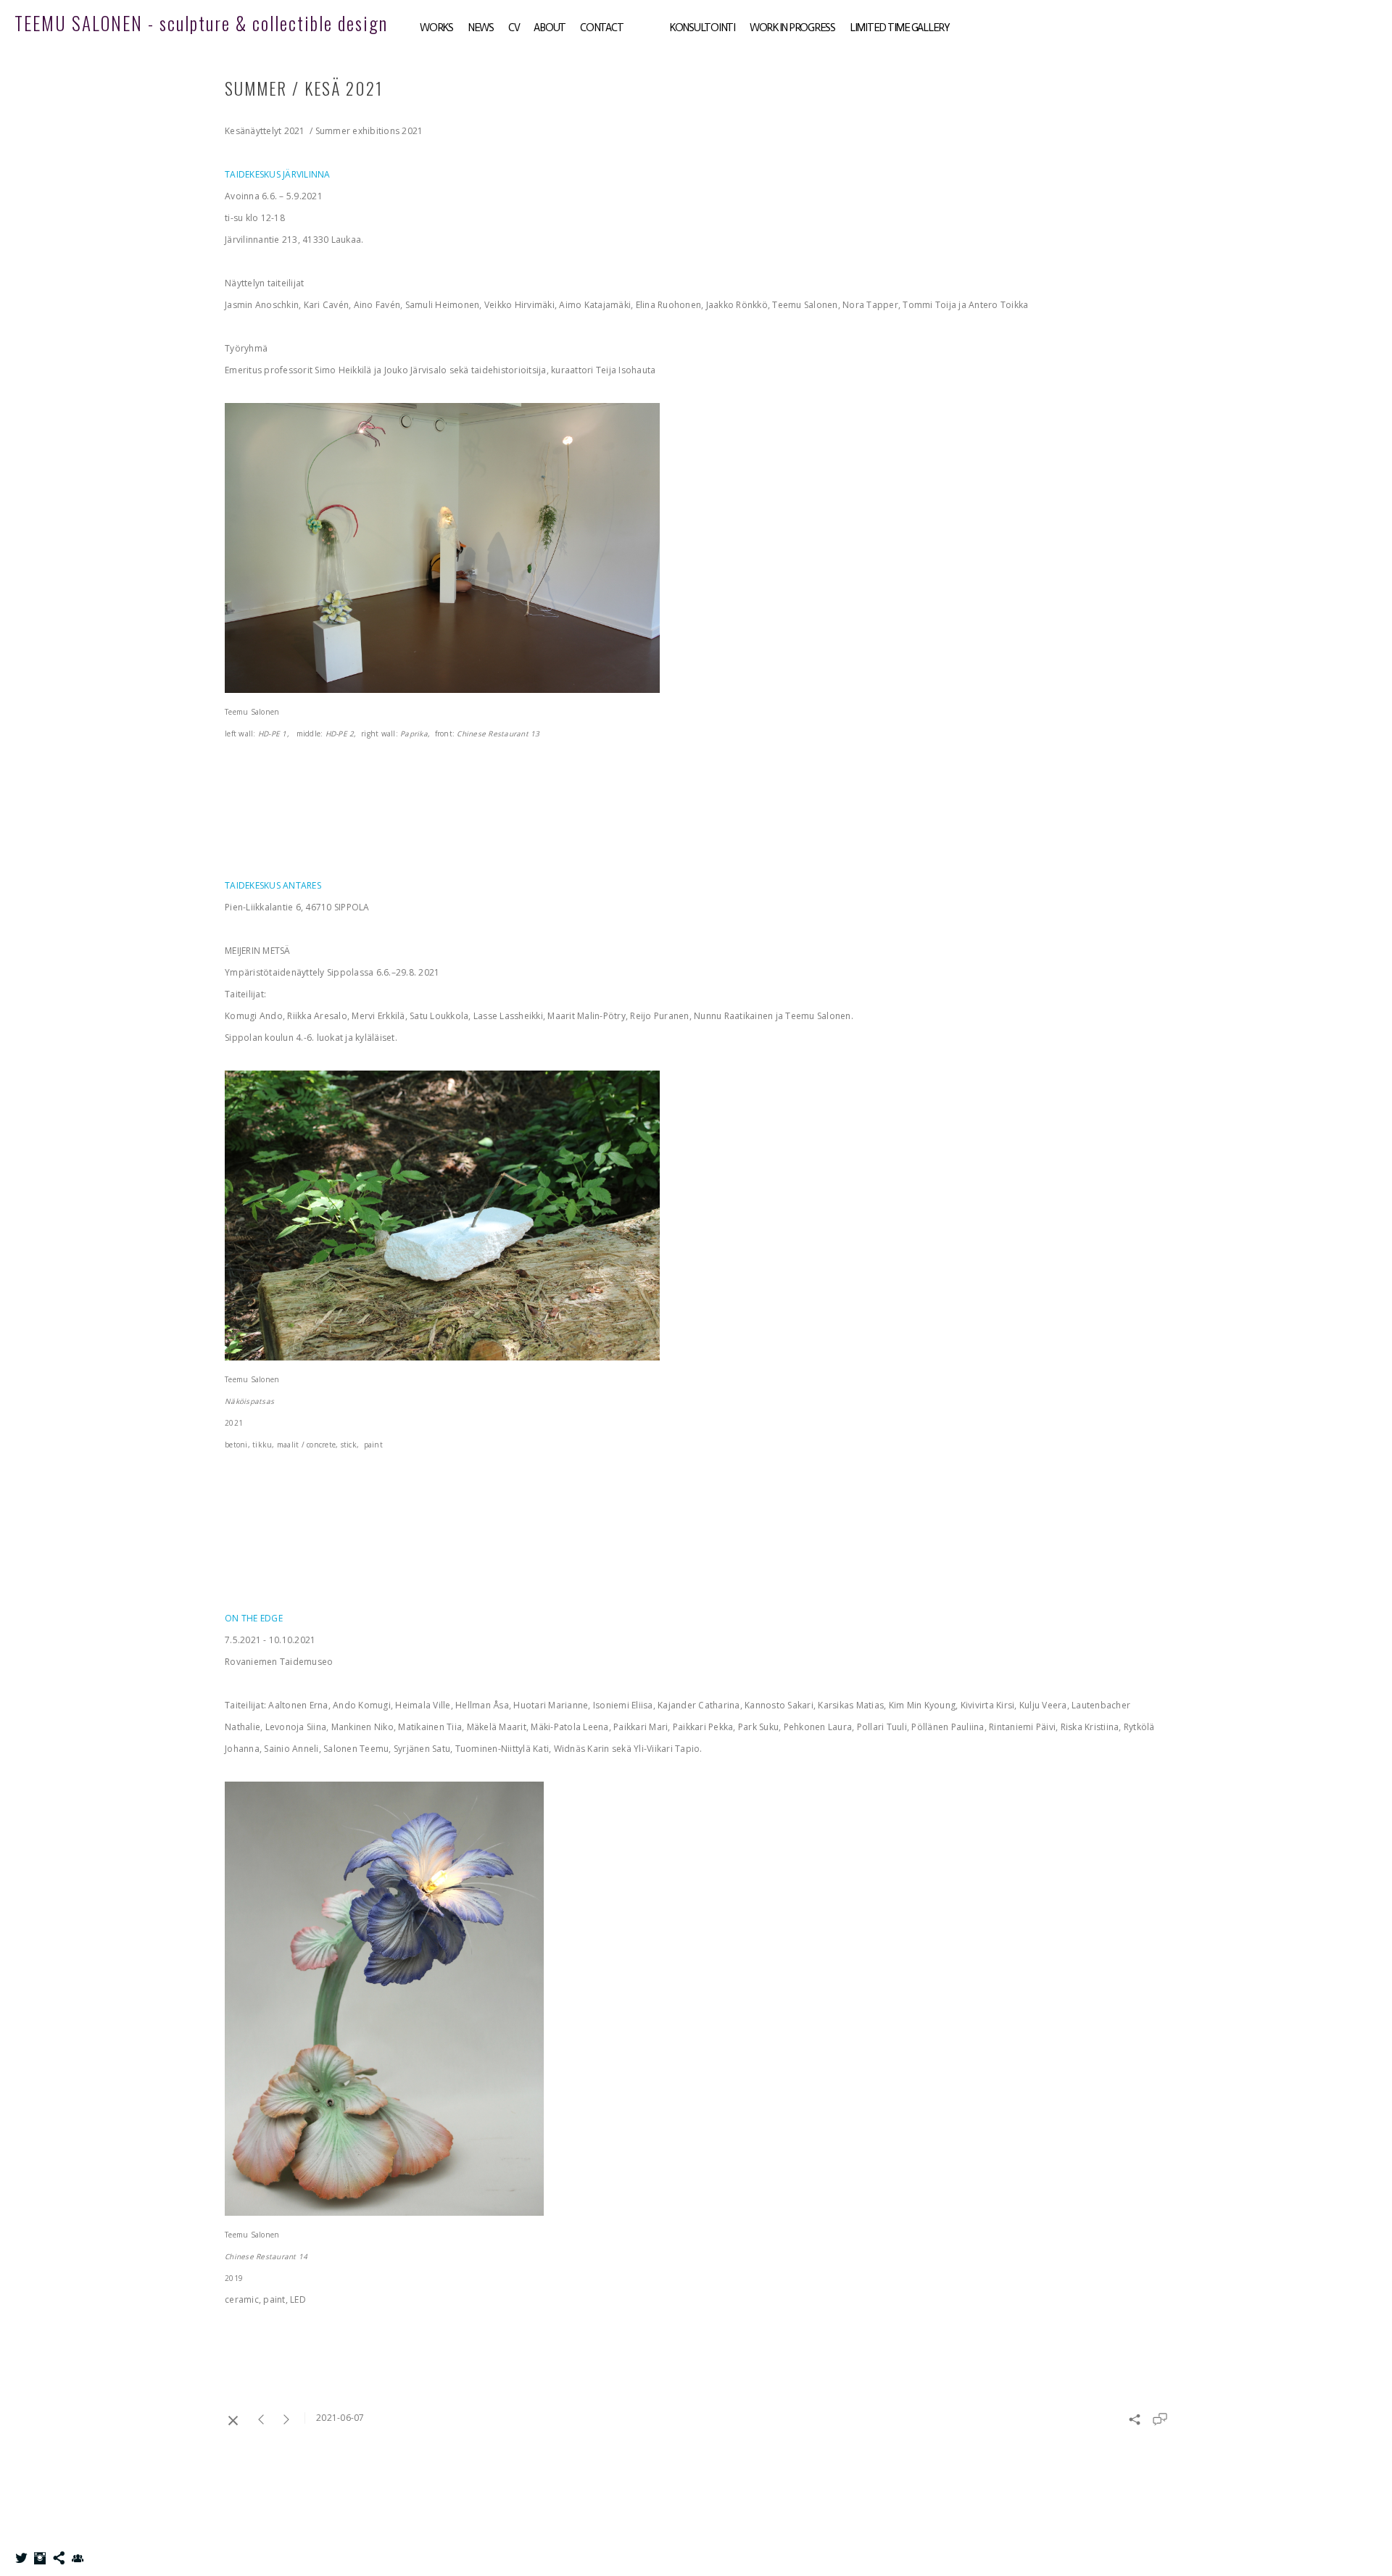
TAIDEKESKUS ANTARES (273, 885)
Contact (601, 28)
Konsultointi (702, 28)
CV (514, 28)
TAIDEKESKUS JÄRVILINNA (278, 174)
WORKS (436, 28)
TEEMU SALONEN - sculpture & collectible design (201, 23)
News (481, 28)
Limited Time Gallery (900, 28)
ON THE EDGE (254, 1618)
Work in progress (792, 28)
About (550, 28)
